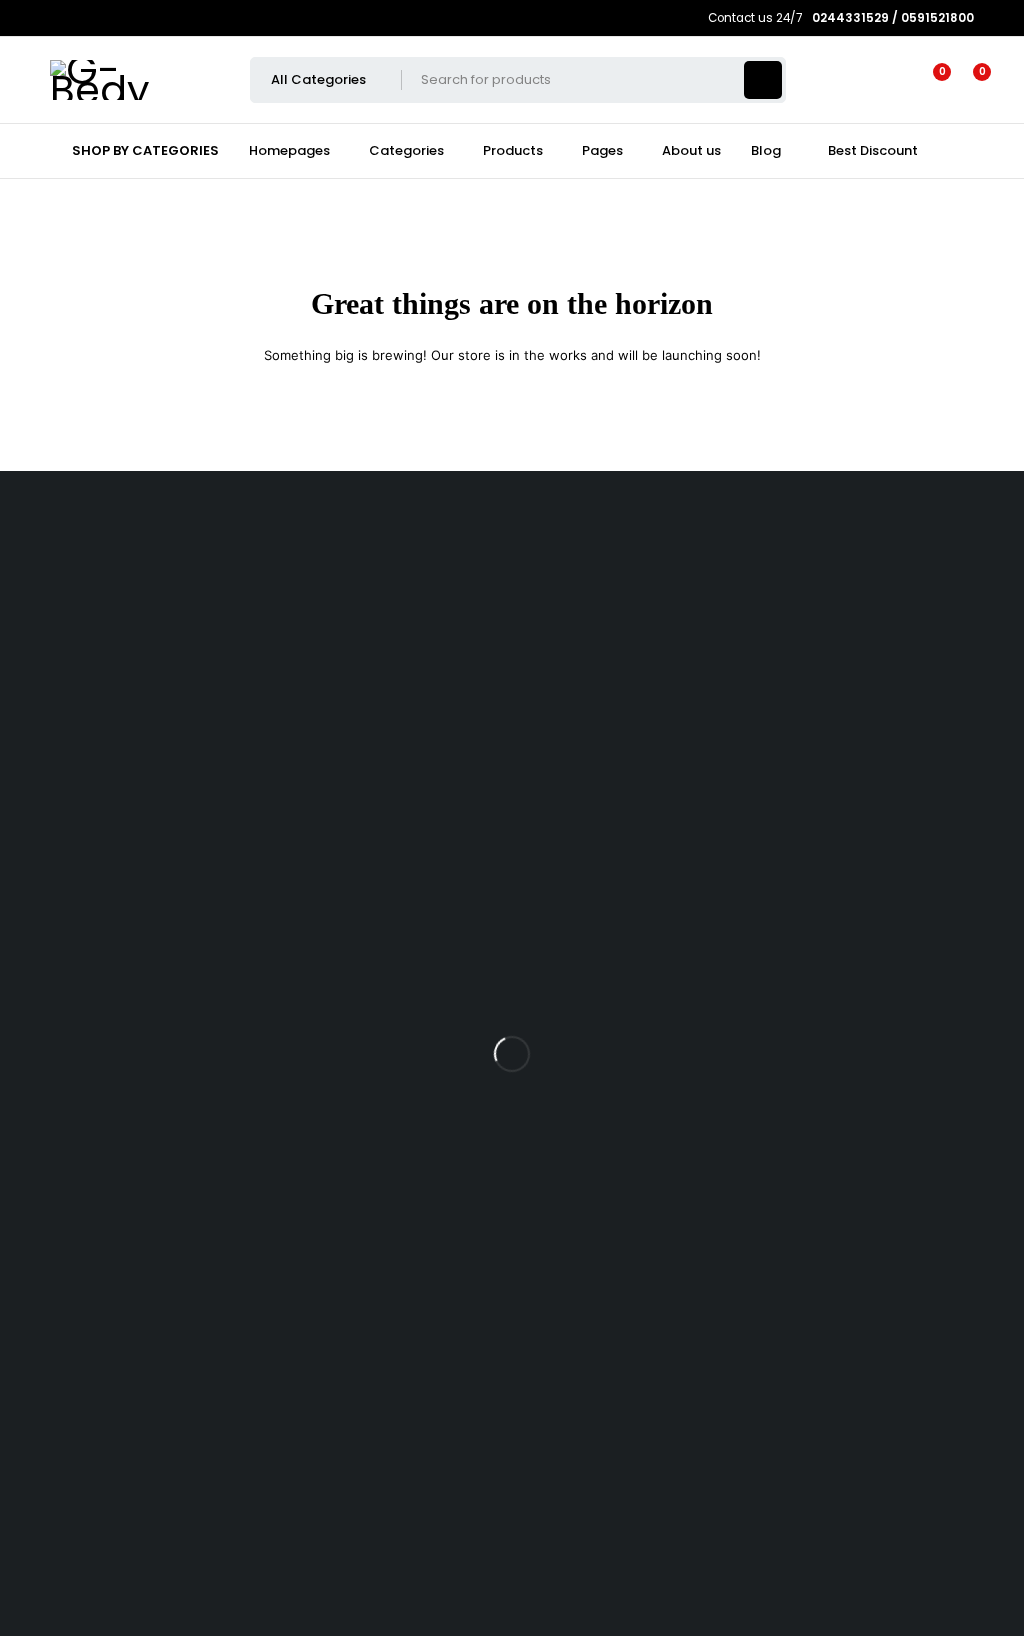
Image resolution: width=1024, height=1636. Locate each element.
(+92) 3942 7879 (53, 574)
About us (47, 900)
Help (34, 932)
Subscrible (71, 1321)
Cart (33, 1042)
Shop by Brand (66, 662)
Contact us (35, 1395)
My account (56, 1074)
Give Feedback (49, 1522)
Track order (57, 726)
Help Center (39, 1459)
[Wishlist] (930, 80)
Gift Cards (51, 964)
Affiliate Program (73, 1170)
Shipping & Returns (80, 868)
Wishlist (43, 630)
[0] (966, 80)
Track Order (58, 836)
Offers (39, 694)
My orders (51, 1106)
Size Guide (53, 758)
